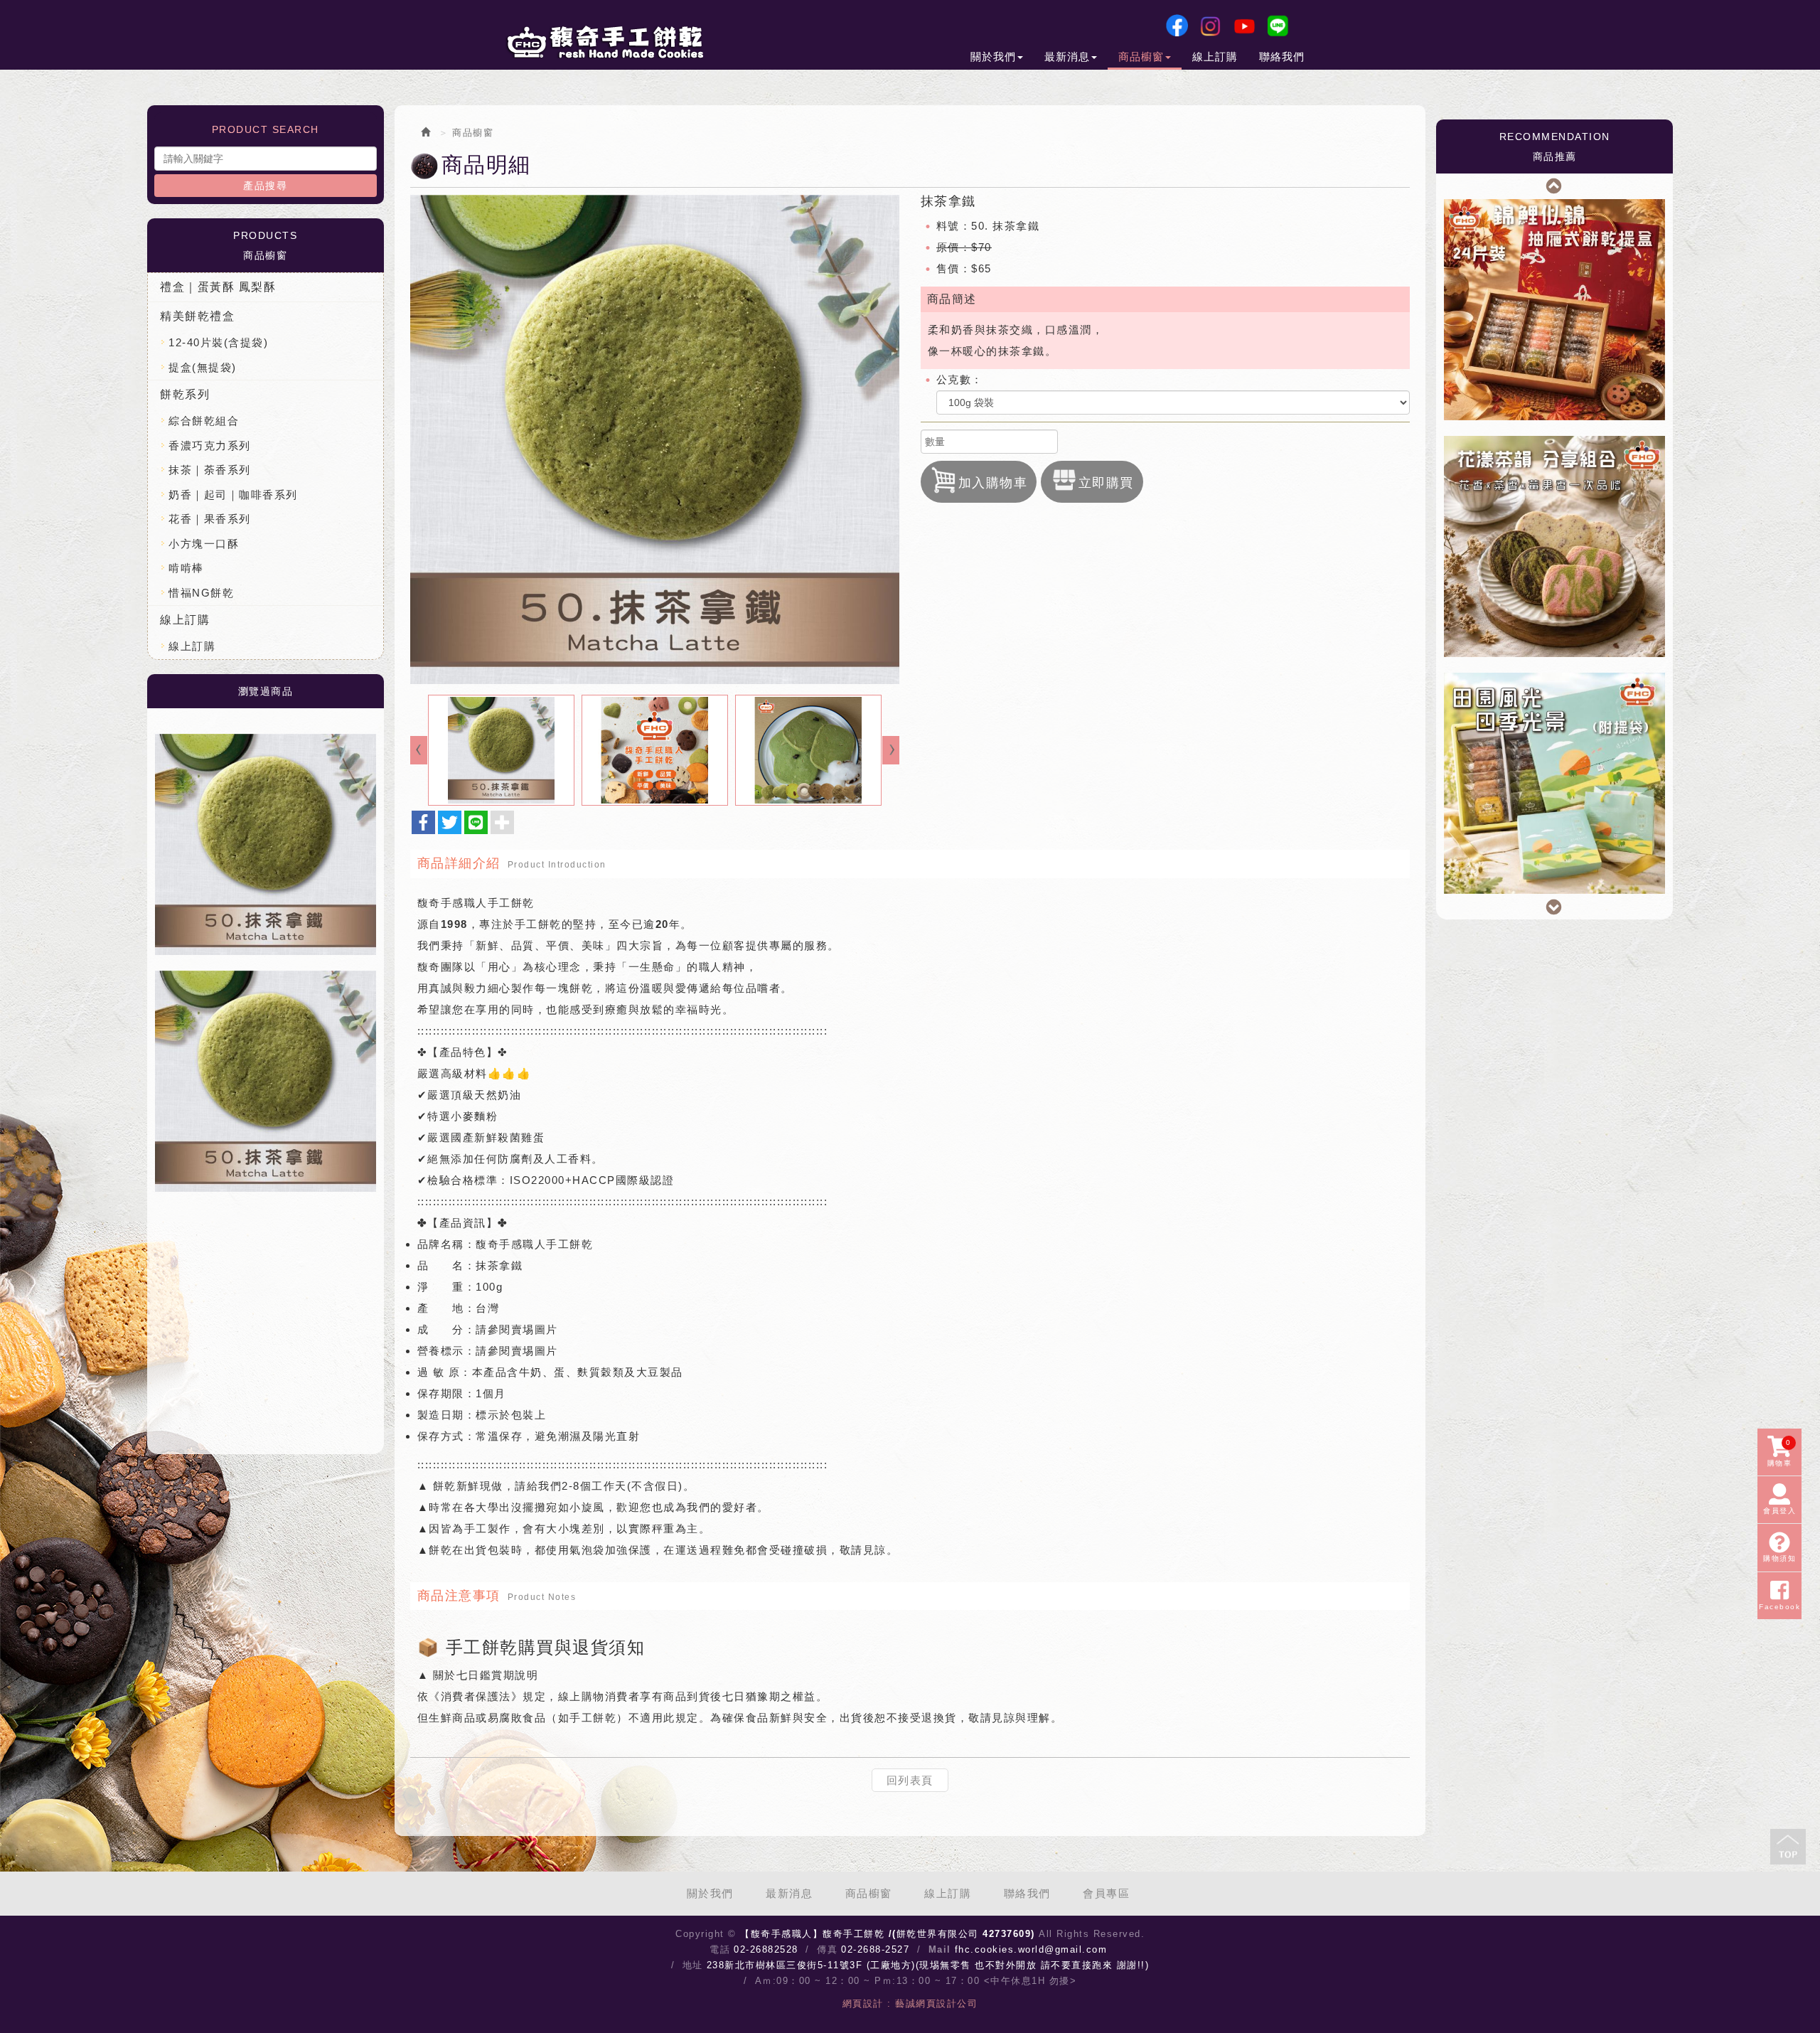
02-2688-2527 (875, 1949)
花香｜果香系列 (210, 519)
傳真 (827, 1949)
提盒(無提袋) (203, 367)
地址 (693, 1965)
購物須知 (1779, 1559)
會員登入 (1779, 1511)
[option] (266, 844)
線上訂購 (185, 620)
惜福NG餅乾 (201, 593)
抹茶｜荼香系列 (210, 470)
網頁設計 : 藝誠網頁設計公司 (910, 2003)
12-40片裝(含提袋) (218, 342)
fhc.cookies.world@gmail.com (1031, 1949)
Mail (940, 1949)
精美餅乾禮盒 (197, 316)
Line (1278, 26)
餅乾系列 (185, 394)
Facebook (1177, 26)
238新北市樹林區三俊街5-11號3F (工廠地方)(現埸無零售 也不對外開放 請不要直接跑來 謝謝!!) (928, 1965)
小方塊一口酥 (204, 544)
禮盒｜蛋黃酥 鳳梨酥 (218, 287)
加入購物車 (993, 483)
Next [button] (1555, 905)
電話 (720, 1949)
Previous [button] (1555, 184)
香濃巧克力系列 (210, 445)
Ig (1210, 26)
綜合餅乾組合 (204, 421)
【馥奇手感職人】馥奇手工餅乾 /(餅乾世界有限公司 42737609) (604, 42)
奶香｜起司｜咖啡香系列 (233, 495)
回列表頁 (910, 1780)
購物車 (1780, 1453)
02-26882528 (766, 1949)
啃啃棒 (186, 568)
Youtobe (1244, 26)
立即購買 (1106, 483)
